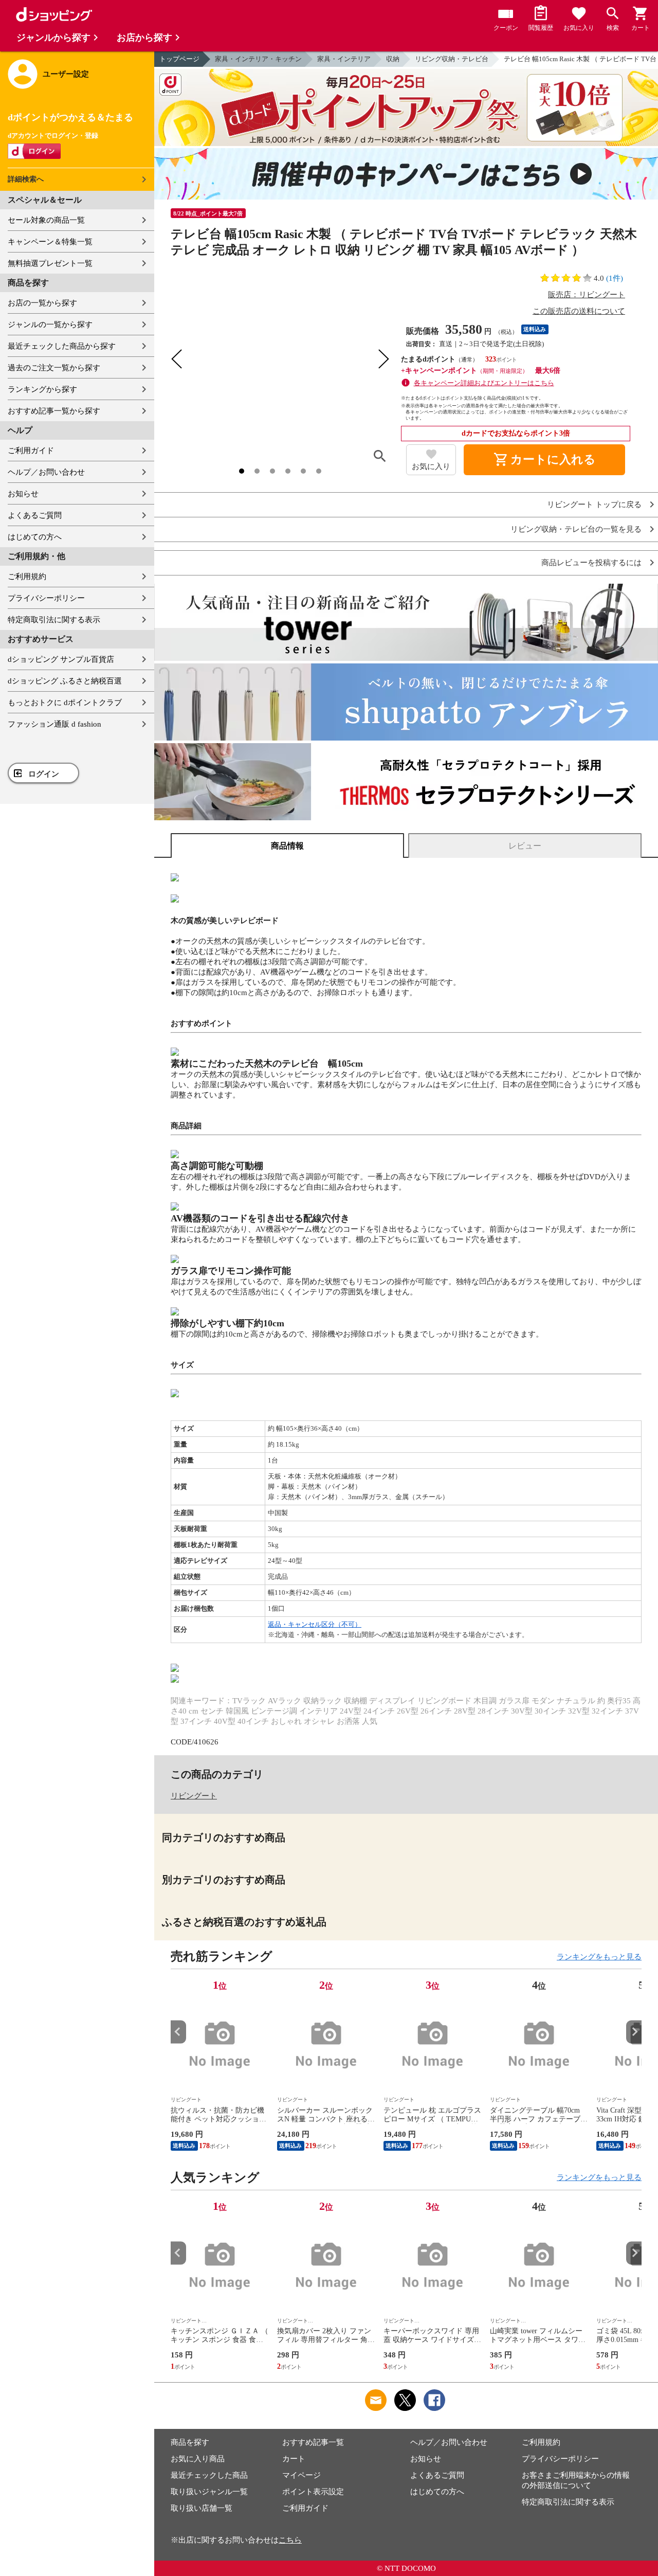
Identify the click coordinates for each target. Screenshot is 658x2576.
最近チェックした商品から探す (62, 346)
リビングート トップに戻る (594, 505)
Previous (178, 2032)
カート (294, 2459)
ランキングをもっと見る (599, 1957)
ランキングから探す (42, 389)
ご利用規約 (27, 577)
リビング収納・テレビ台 (452, 59)
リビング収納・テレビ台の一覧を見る (576, 529)
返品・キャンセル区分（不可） (315, 1624)
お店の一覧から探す (42, 303)
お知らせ (23, 494)
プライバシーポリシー (46, 598)
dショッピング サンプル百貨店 (61, 659)
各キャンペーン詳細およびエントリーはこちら (484, 383)
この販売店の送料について (579, 311)
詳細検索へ (26, 179)
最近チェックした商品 (209, 2475)
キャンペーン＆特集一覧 (50, 242)
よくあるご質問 (35, 515)
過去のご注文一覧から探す (54, 368)
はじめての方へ (35, 537)
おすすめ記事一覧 (313, 2442)
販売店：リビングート (587, 295)
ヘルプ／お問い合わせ (46, 472)
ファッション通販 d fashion (54, 724)
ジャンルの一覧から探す (50, 325)
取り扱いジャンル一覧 (209, 2492)
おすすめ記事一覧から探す (54, 411)
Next (634, 2032)
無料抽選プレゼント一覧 (50, 263)
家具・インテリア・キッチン (258, 59)
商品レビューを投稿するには (591, 563)
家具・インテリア (344, 59)
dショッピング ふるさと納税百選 (65, 681)
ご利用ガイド (31, 451)
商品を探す (190, 2442)
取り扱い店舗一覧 (202, 2508)
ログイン (44, 774)
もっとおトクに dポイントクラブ (65, 702)
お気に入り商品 (198, 2459)
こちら (290, 2540)
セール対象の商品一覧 (46, 220)
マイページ (301, 2475)
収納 (393, 59)
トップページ (179, 59)
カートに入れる (544, 460)
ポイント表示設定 (313, 2492)
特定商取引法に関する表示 (54, 620)
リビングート (194, 1796)
